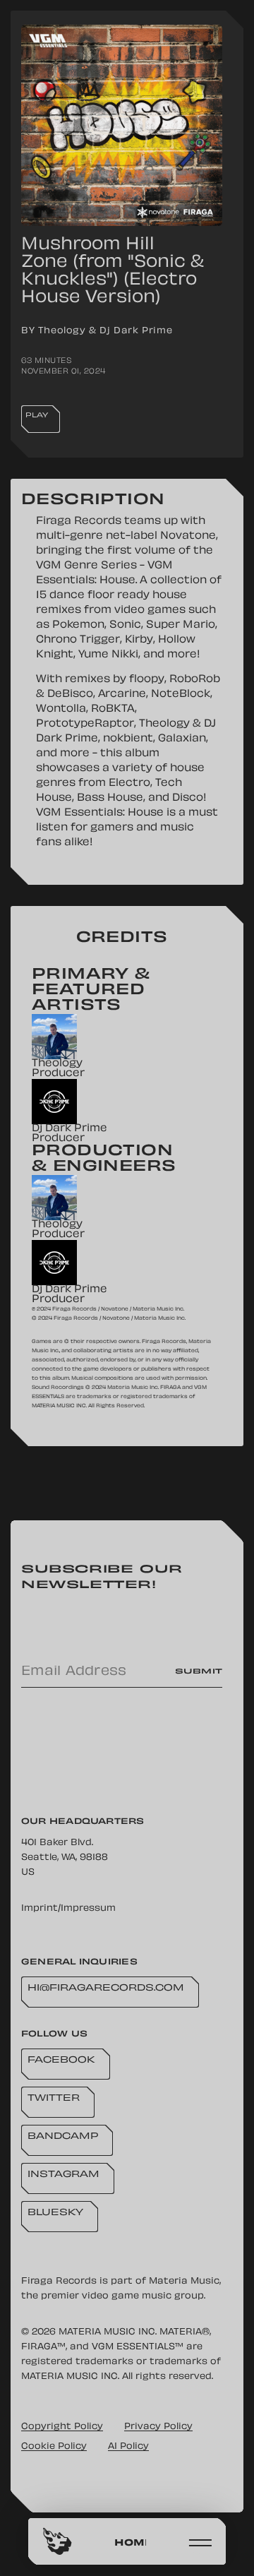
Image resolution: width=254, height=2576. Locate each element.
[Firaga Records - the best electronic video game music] (58, 2541)
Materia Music (184, 2282)
